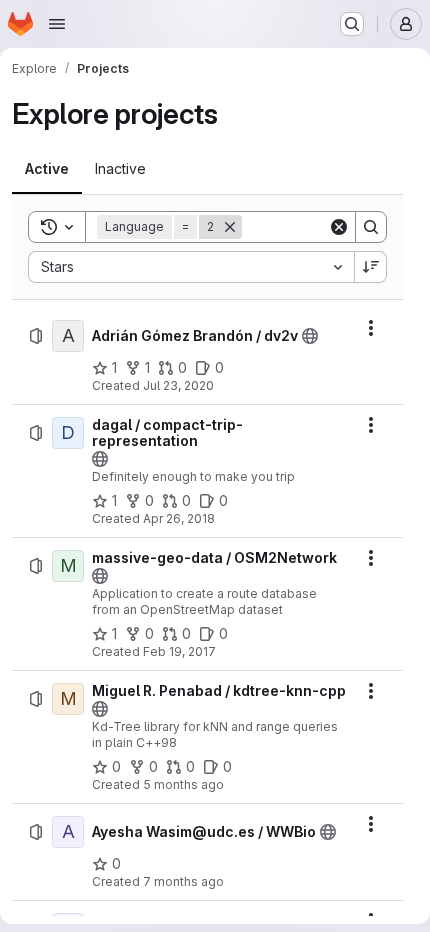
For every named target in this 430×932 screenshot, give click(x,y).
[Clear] (339, 227)
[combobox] (191, 267)
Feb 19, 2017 (179, 651)
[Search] (371, 227)
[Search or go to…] (352, 24)
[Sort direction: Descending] (371, 267)
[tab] (47, 169)
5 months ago (183, 784)
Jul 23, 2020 (178, 385)
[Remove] (230, 227)
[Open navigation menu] (57, 24)
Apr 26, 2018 (179, 518)
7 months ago (183, 881)
